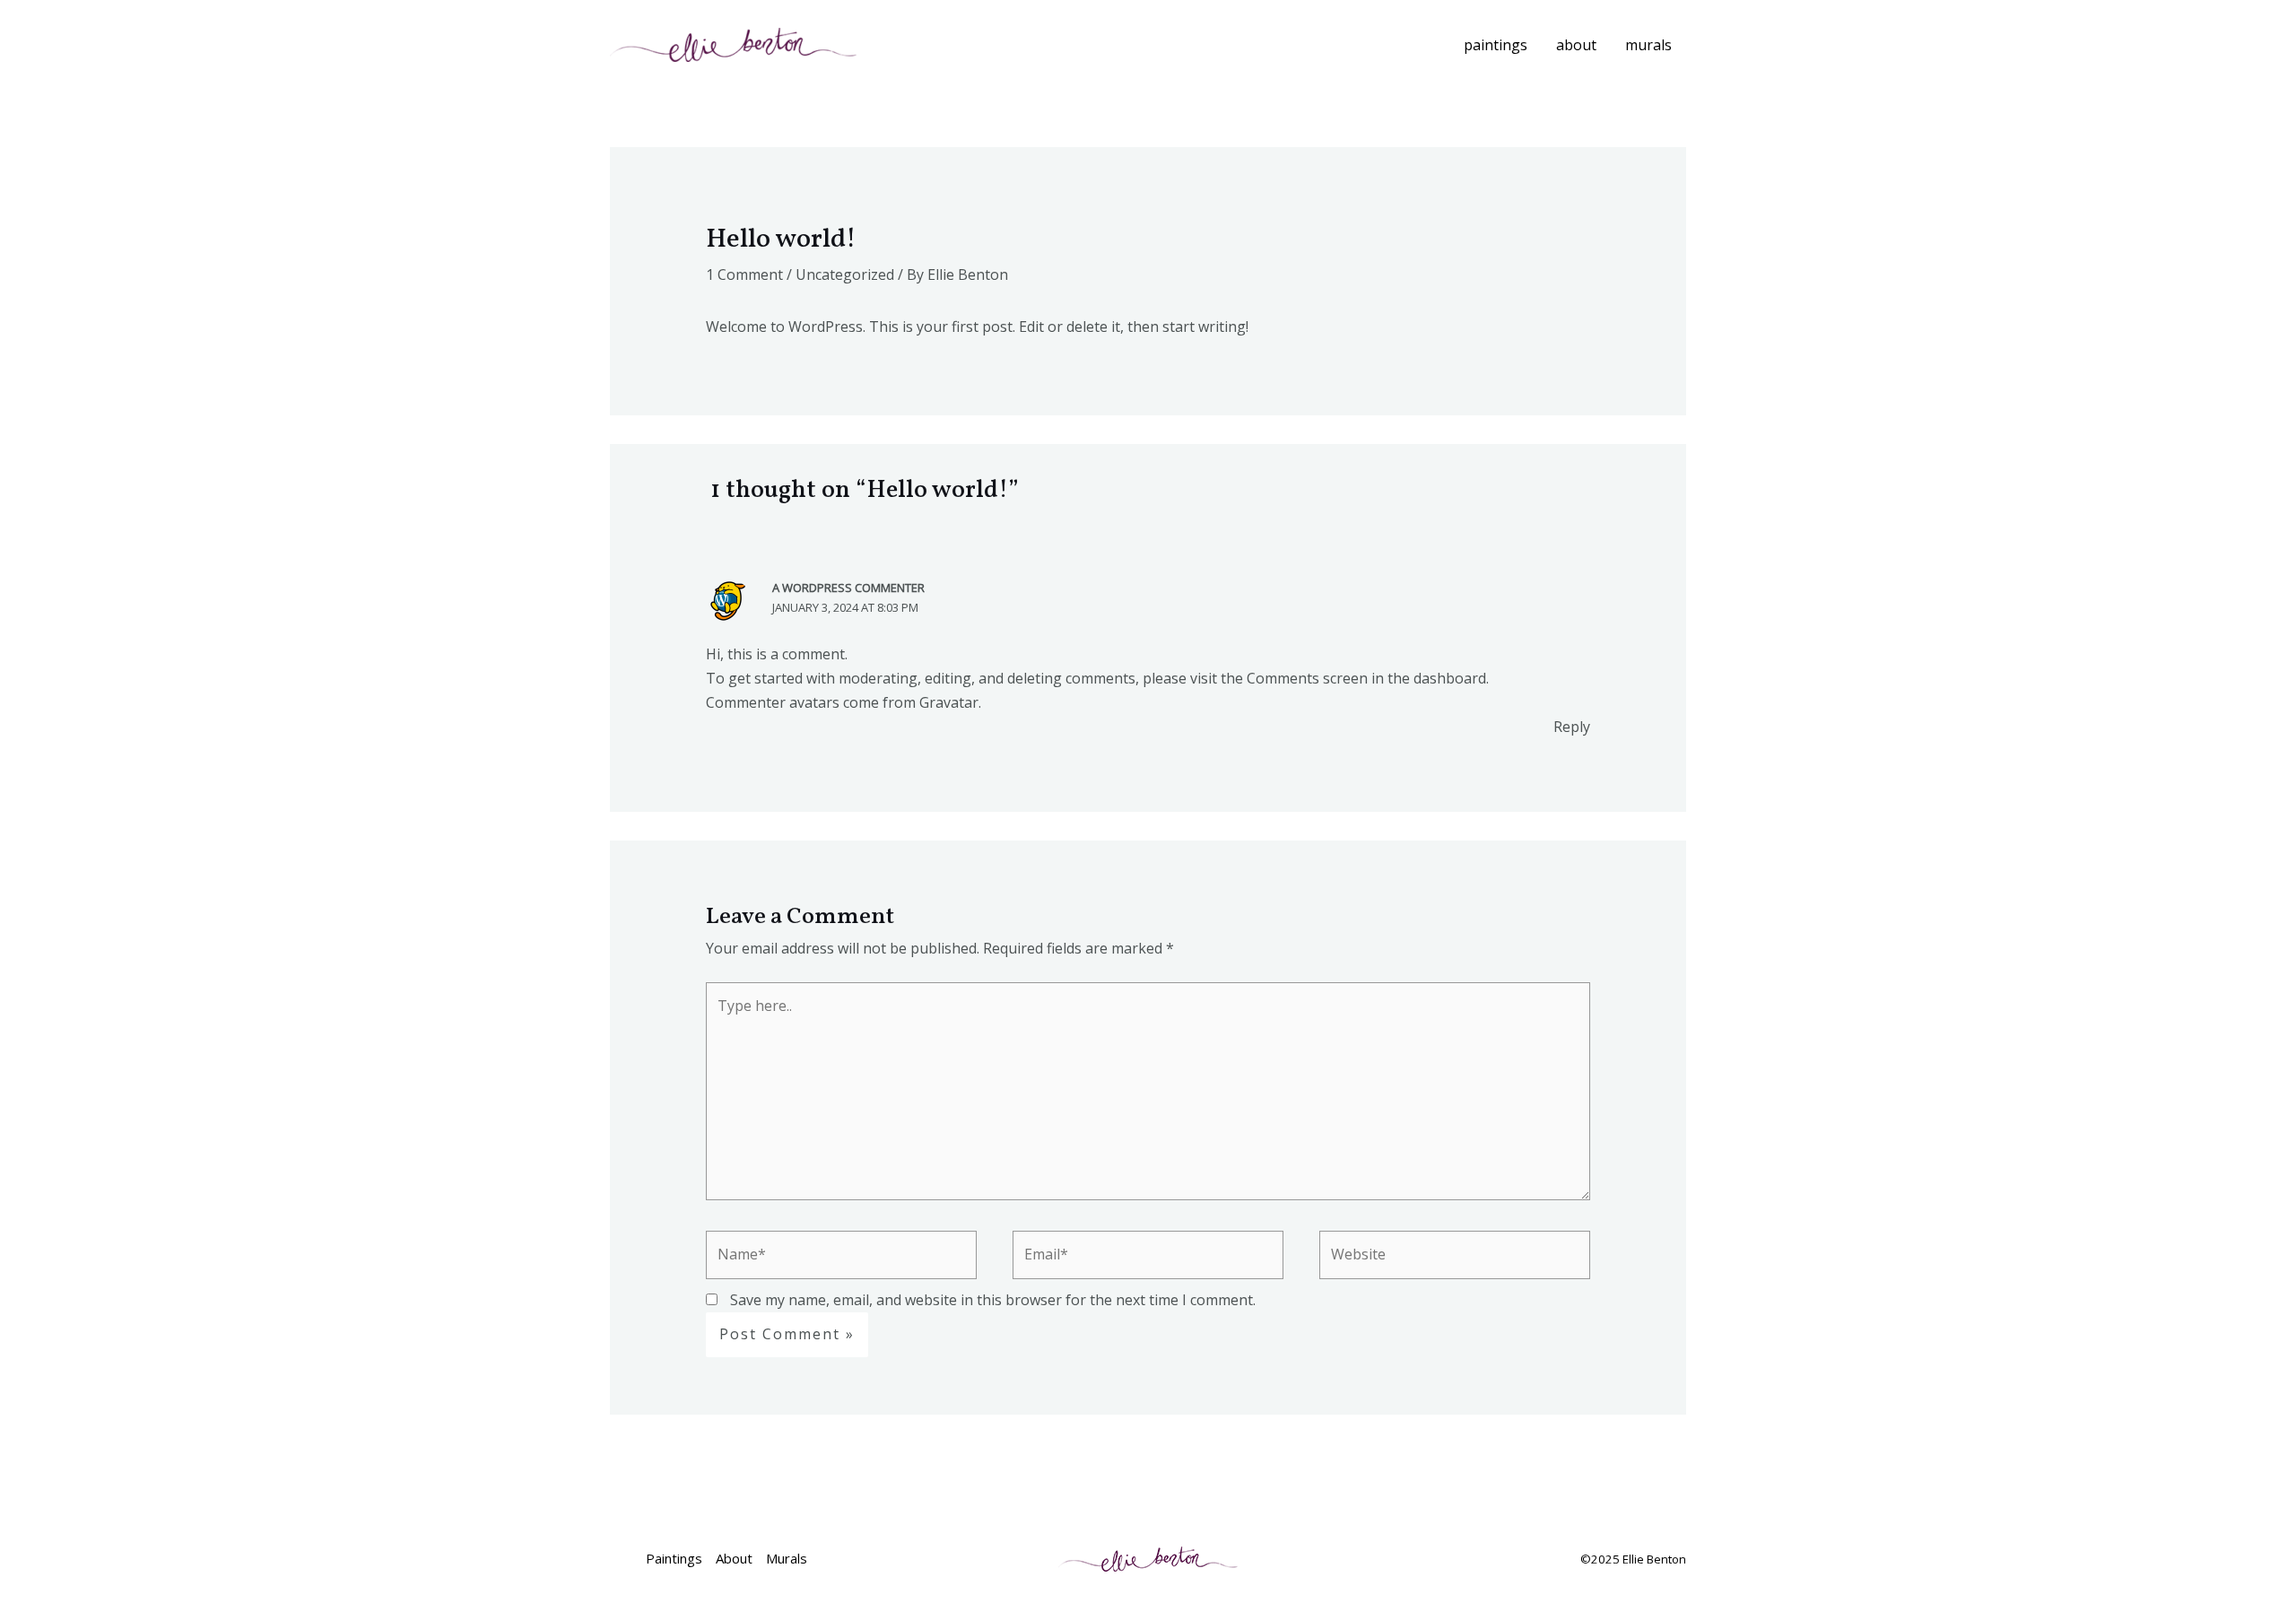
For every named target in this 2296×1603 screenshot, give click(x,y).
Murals (1648, 45)
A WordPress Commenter (848, 588)
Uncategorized (845, 274)
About (1576, 45)
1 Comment (744, 274)
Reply (1572, 727)
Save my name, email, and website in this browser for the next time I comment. (993, 1300)
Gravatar (949, 702)
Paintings (1496, 45)
